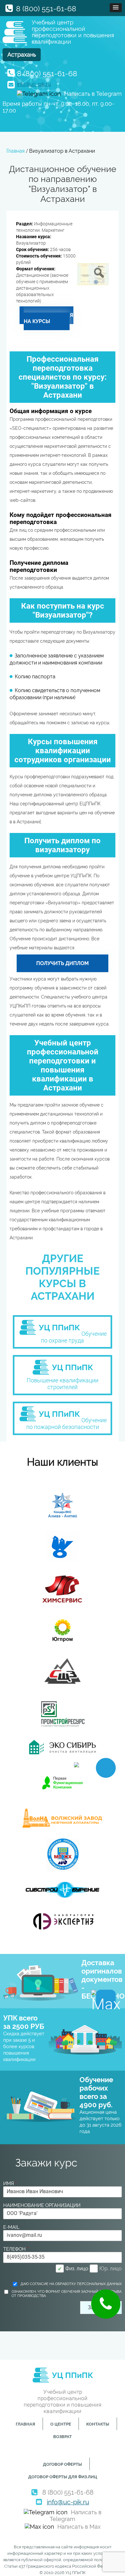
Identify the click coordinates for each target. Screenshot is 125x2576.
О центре (61, 2424)
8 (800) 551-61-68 (46, 9)
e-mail (11, 2227)
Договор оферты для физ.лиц (63, 2477)
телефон (16, 2249)
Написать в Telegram (93, 94)
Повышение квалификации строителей (63, 1384)
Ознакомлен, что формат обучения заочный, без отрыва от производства (67, 2294)
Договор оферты (63, 2464)
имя (10, 2183)
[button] (116, 8)
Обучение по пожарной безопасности (67, 1424)
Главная (25, 2424)
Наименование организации (42, 2205)
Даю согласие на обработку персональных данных (71, 2284)
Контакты (98, 2424)
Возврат (63, 2437)
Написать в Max (79, 2527)
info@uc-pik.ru (34, 84)
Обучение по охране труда (74, 1337)
